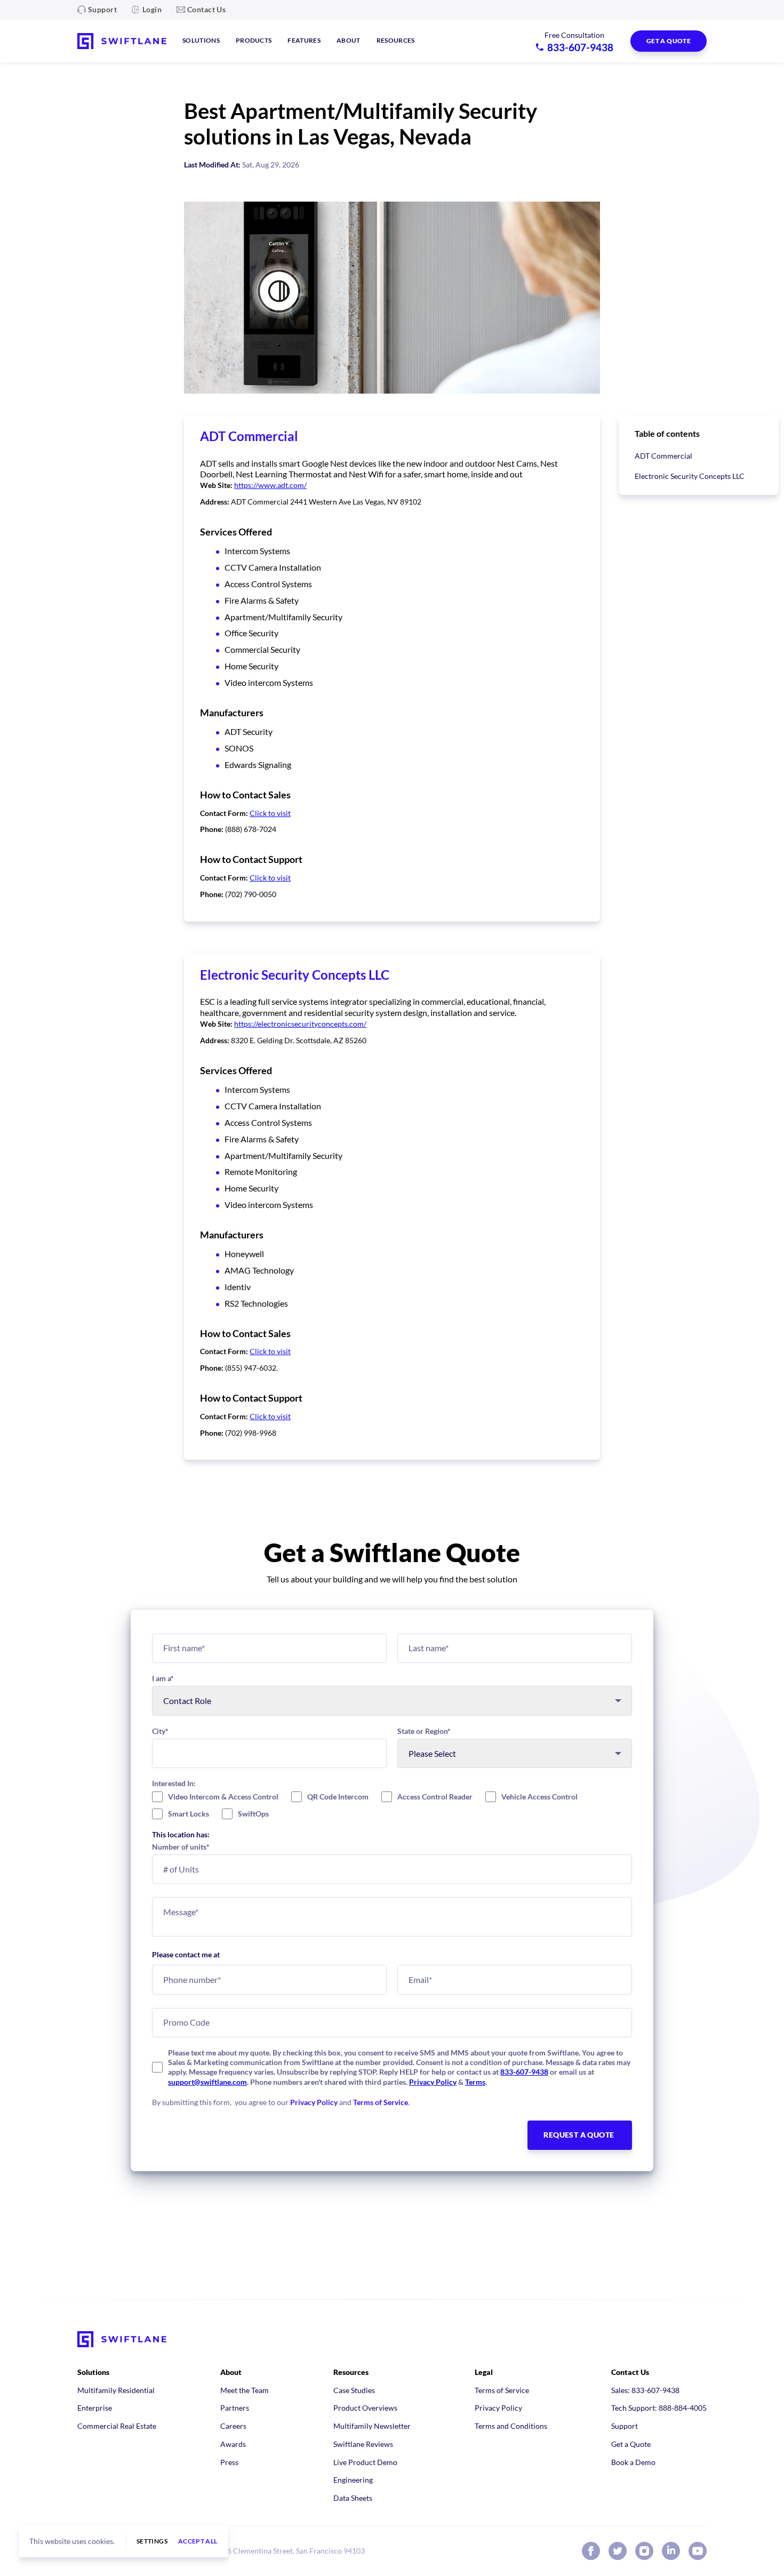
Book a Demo (633, 2462)
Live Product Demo (365, 2462)
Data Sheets (353, 2498)
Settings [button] (152, 2541)
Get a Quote (631, 2444)
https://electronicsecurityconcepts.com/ (300, 1024)
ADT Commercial (663, 456)
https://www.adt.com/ (270, 485)
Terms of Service (381, 2102)
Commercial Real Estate (117, 2426)
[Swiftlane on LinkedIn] (671, 2551)
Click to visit (270, 813)
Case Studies (354, 2390)
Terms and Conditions (511, 2426)
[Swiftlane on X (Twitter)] (618, 2551)
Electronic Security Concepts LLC (690, 476)
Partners (235, 2408)
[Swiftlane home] (122, 41)
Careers (233, 2426)
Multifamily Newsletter (372, 2426)
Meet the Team (245, 2390)
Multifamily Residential (116, 2390)
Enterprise (95, 2408)
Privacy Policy (433, 2082)
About (349, 40)
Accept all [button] (198, 2541)
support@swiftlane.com (207, 2082)
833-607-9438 (524, 2072)
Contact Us (206, 9)
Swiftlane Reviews (363, 2444)
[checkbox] (392, 1805)
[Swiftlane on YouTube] (698, 2551)
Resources (396, 40)
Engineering (353, 2480)
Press (229, 2462)
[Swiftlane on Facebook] (591, 2551)
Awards (233, 2444)
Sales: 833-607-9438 (645, 2390)
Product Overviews (365, 2408)
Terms (475, 2082)
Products (254, 40)
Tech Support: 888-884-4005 (659, 2408)
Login (152, 9)
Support (102, 9)
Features (304, 40)
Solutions (201, 40)
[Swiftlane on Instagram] (644, 2551)
